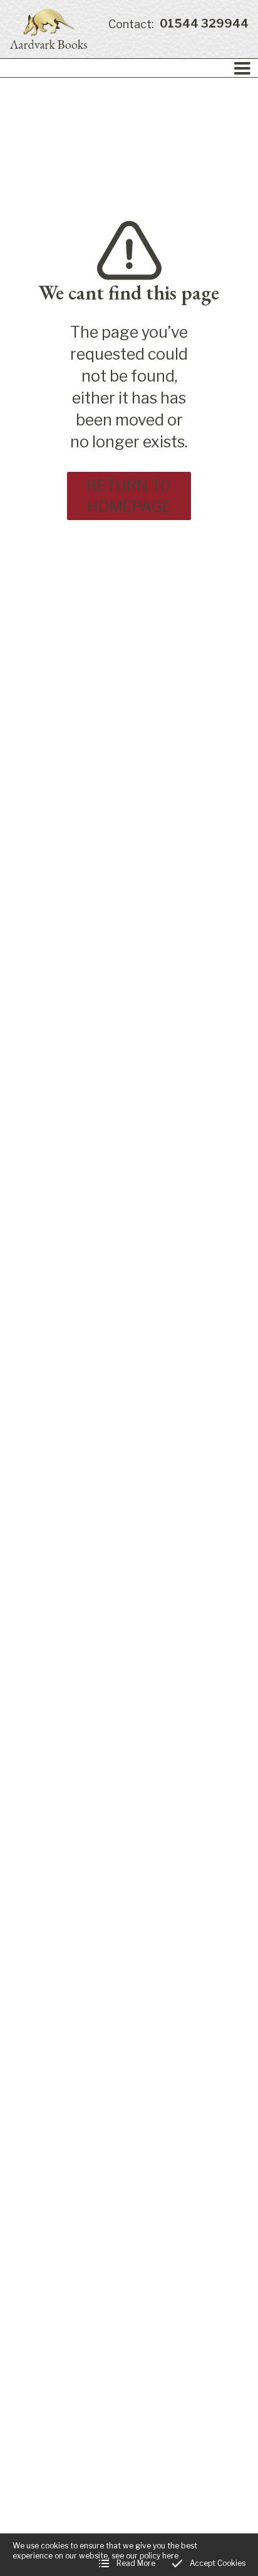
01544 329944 (178, 24)
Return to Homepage (129, 496)
